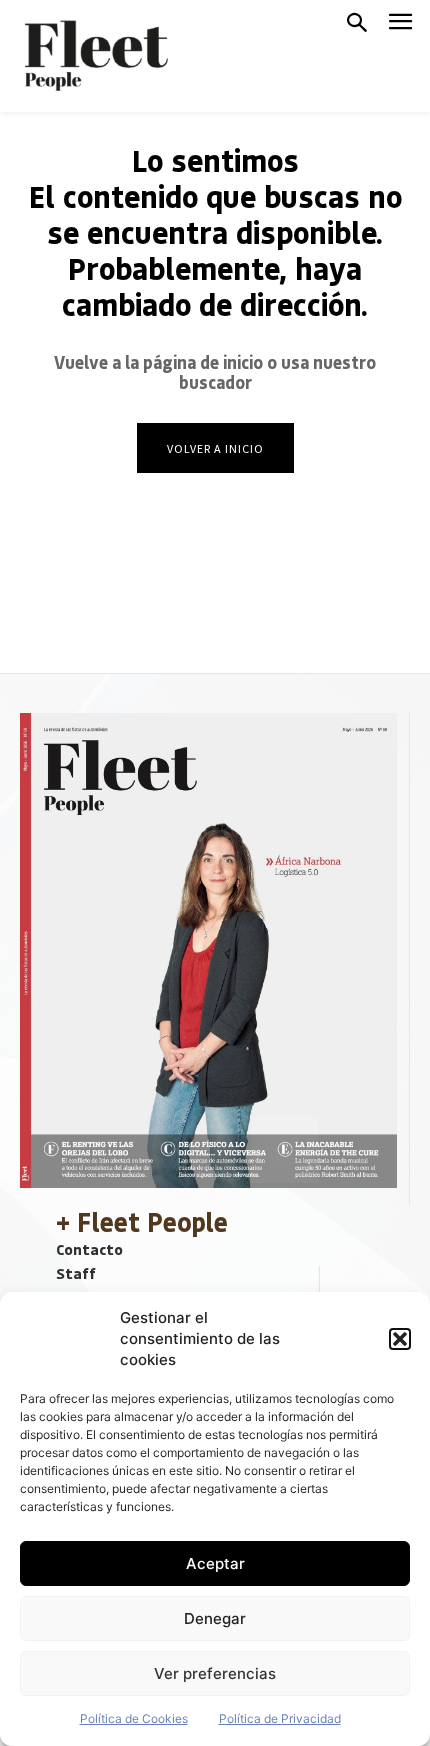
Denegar (215, 1618)
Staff (76, 1273)
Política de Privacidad (280, 1718)
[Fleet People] (94, 56)
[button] (400, 1339)
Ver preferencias (215, 1673)
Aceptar (215, 1563)
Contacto (89, 1249)
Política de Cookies (134, 1718)
